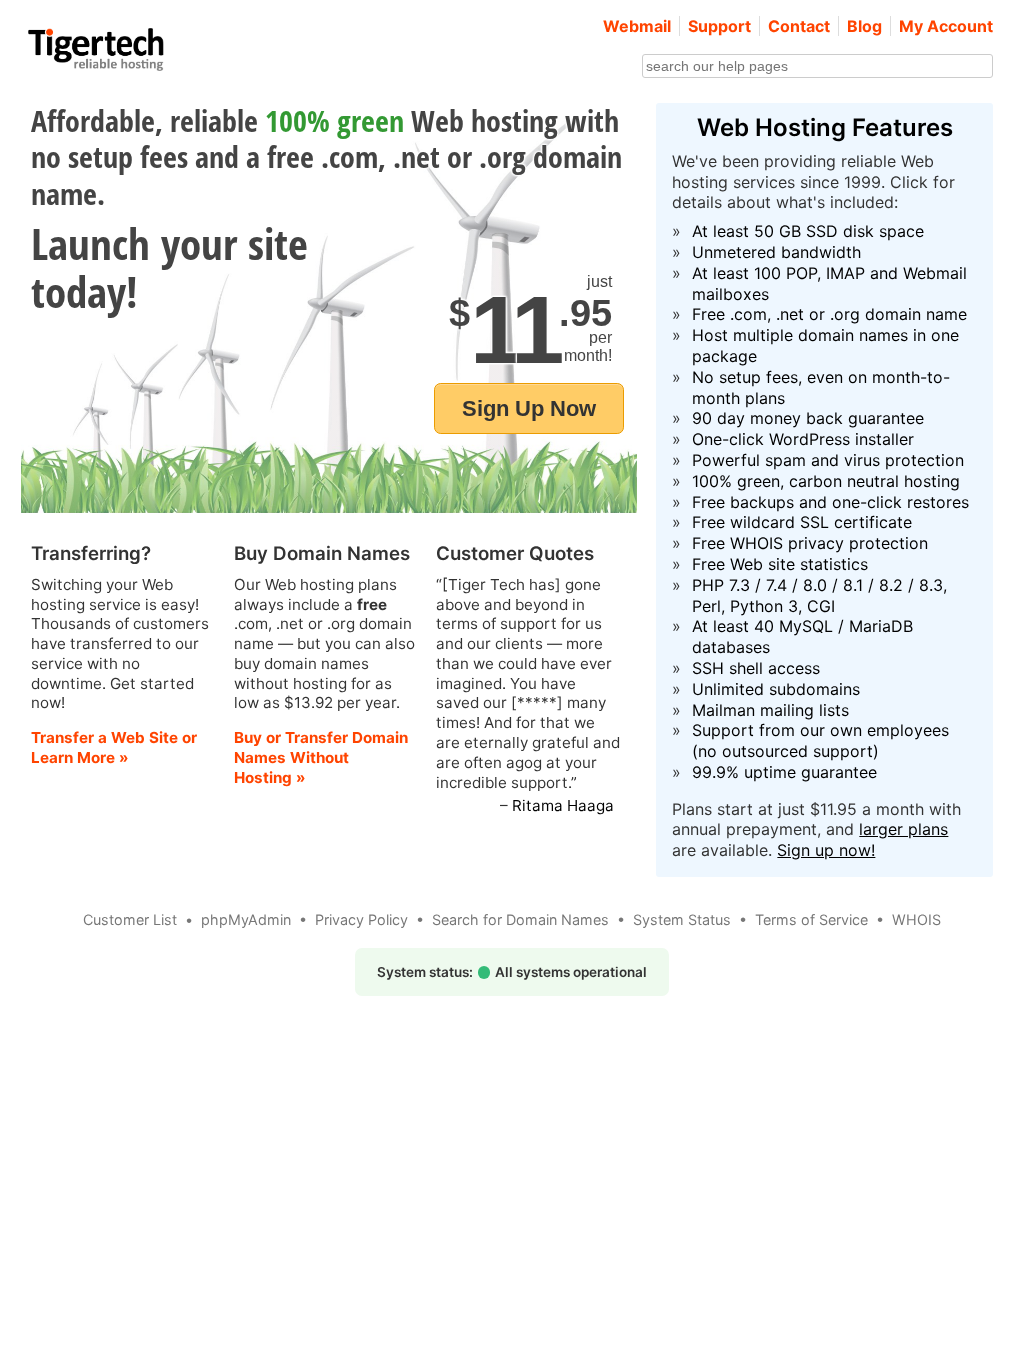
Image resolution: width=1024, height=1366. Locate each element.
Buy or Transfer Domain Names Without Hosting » (321, 757)
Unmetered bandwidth (776, 252)
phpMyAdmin (246, 919)
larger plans (903, 829)
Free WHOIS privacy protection (810, 543)
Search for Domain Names (520, 919)
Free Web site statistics (780, 564)
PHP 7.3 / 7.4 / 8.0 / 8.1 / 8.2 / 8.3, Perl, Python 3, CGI (819, 595)
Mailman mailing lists (770, 710)
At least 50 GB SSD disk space (808, 231)
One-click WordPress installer (803, 439)
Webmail (637, 26)
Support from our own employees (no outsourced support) (820, 740)
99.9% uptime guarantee (784, 772)
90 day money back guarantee (808, 418)
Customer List (130, 919)
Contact (799, 26)
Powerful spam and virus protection (828, 460)
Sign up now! (826, 850)
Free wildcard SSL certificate (802, 522)
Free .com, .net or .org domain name (829, 314)
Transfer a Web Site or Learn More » (114, 747)
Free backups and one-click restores (830, 502)
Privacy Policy (361, 919)
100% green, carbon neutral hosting (826, 481)
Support (719, 26)
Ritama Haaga (563, 805)
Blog (864, 26)
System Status (682, 919)
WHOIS (916, 919)
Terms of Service (811, 919)
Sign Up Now (529, 408)
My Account (946, 26)
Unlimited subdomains (776, 689)
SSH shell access (756, 668)
